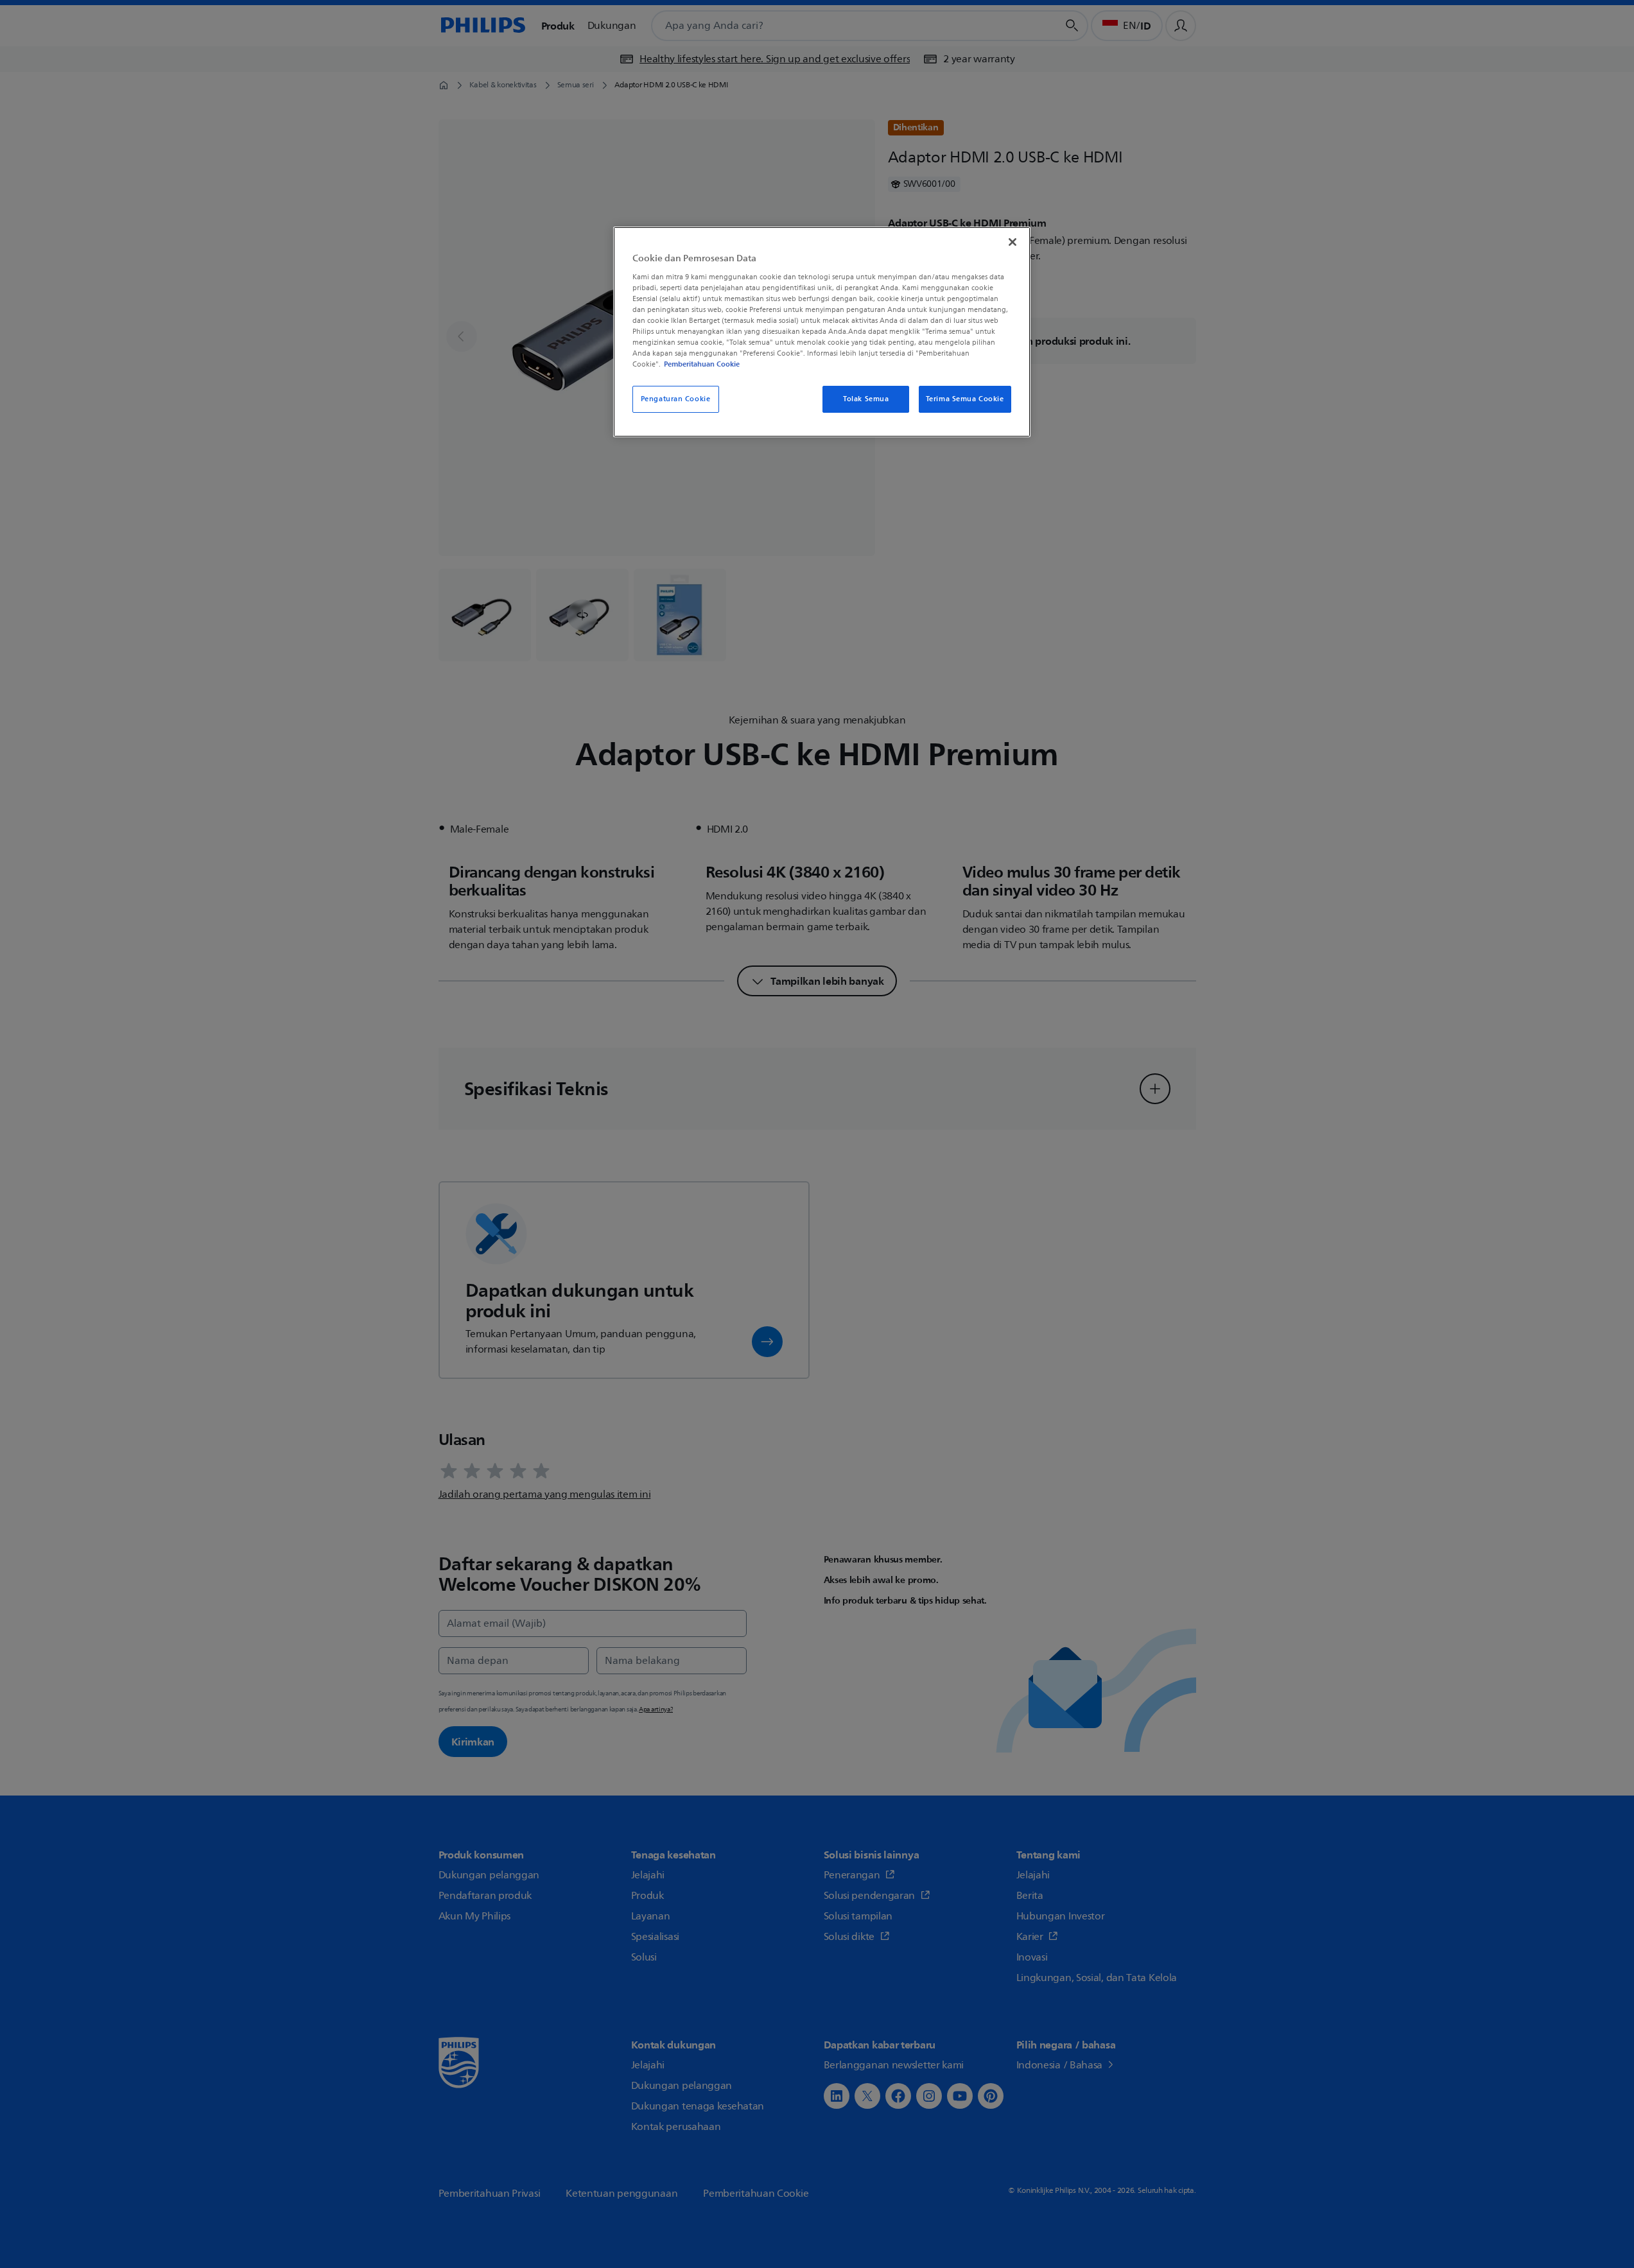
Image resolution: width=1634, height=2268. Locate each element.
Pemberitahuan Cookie (702, 364)
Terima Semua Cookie (965, 399)
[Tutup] (1013, 242)
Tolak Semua (866, 399)
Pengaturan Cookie (676, 399)
